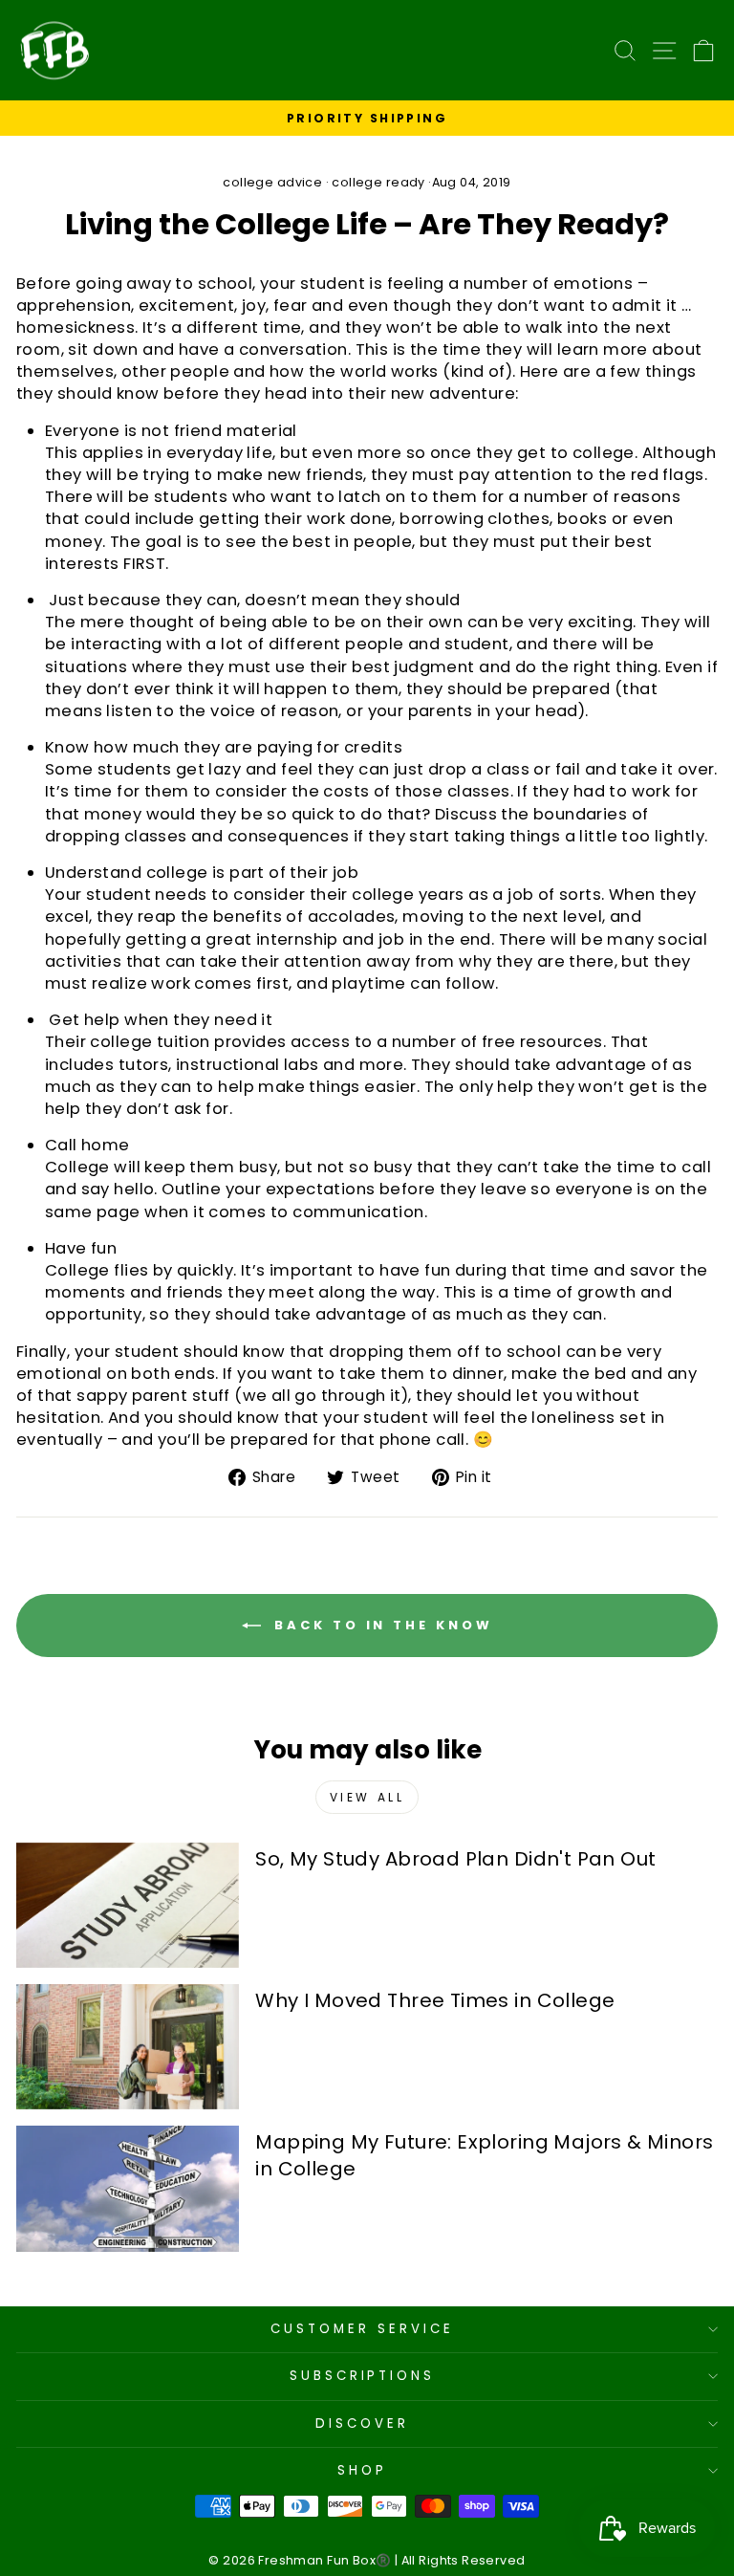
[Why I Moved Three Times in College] (128, 2047)
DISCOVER (362, 2423)
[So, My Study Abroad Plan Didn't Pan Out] (128, 1905)
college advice (272, 182)
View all (367, 1797)
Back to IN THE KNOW (381, 1624)
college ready (378, 182)
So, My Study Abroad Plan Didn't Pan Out (455, 1859)
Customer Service (362, 2329)
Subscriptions (363, 2376)
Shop (362, 2470)
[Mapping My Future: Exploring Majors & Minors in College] (128, 2188)
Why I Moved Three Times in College (435, 2000)
